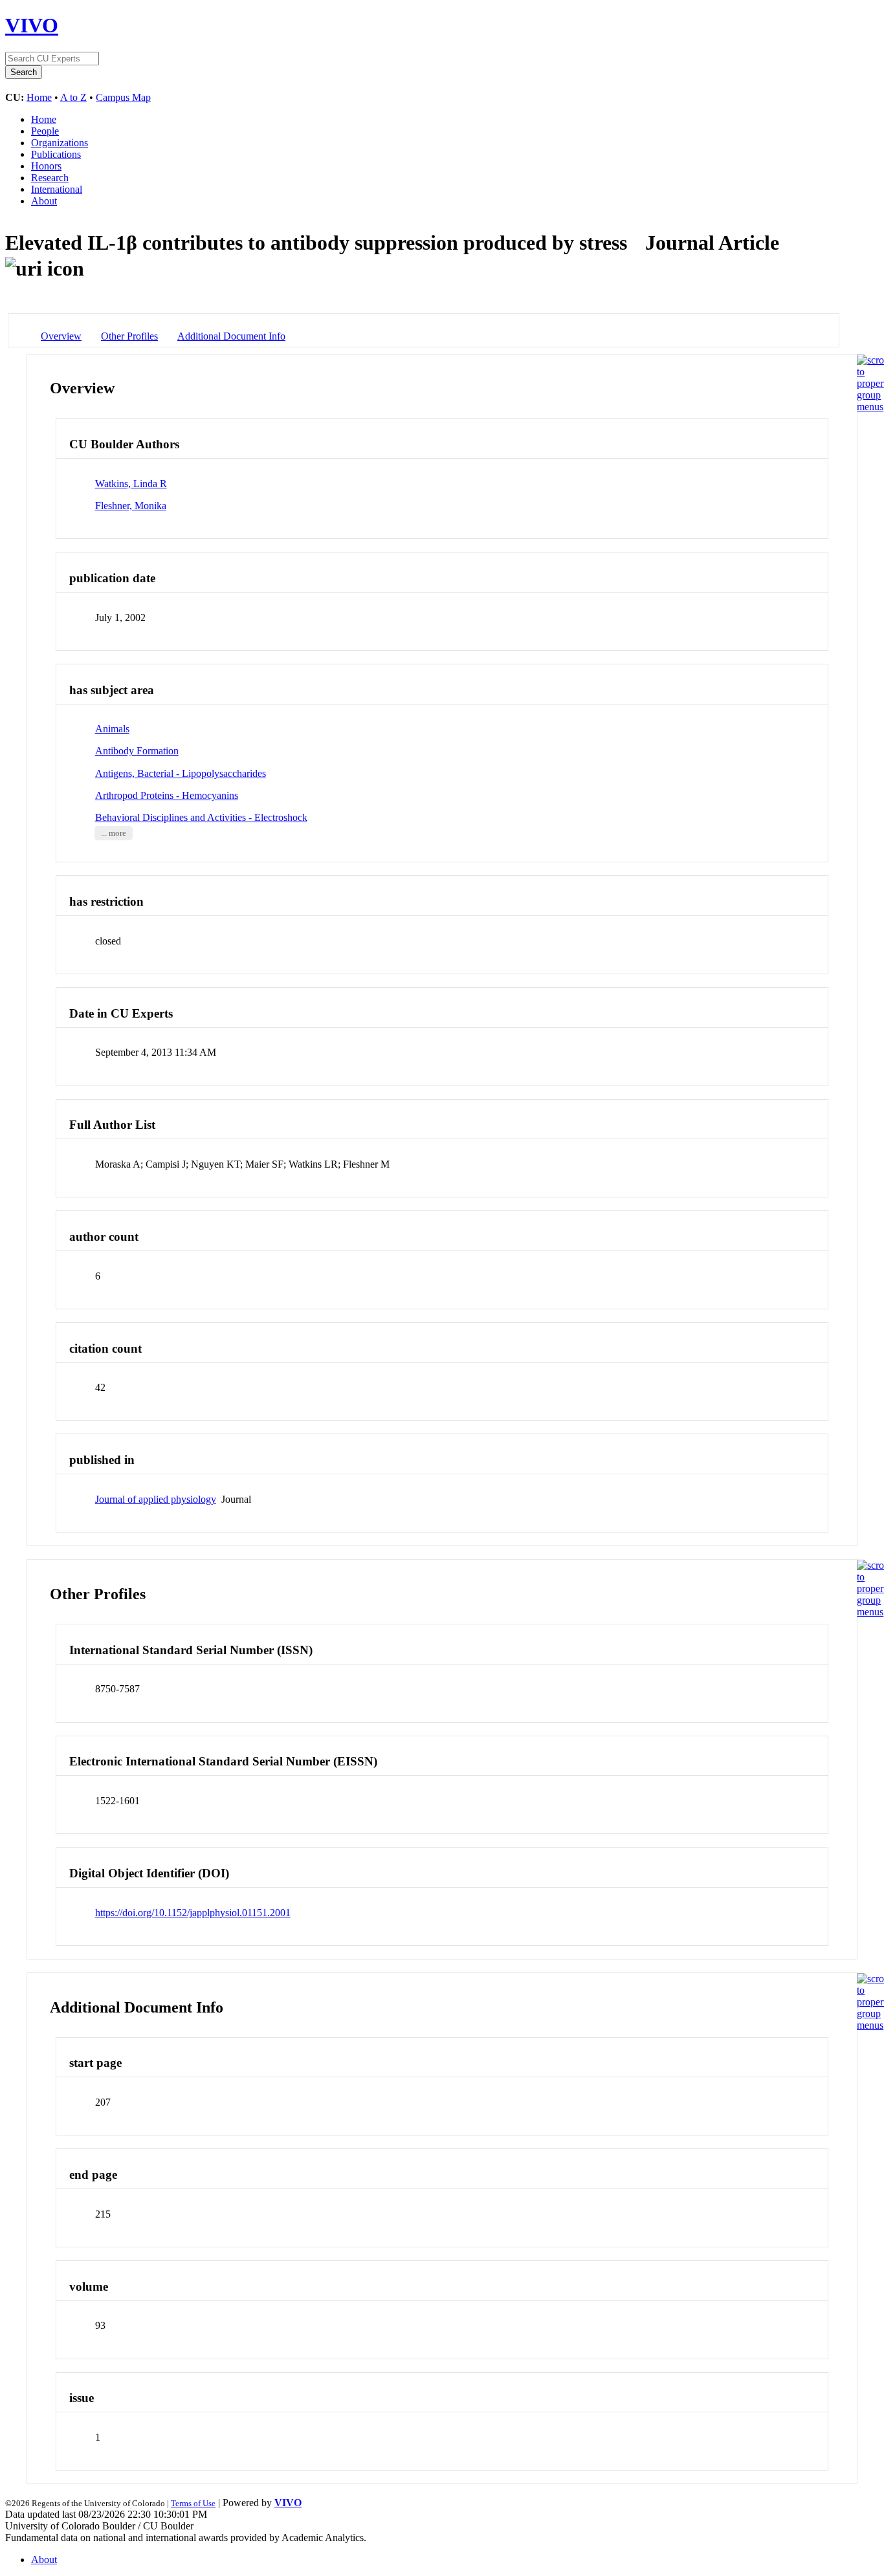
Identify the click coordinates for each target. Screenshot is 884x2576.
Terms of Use (193, 2503)
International (57, 189)
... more (114, 833)
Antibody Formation (137, 751)
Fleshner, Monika (131, 506)
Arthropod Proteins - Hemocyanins (167, 795)
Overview (61, 336)
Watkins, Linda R (131, 484)
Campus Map (123, 97)
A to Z (73, 97)
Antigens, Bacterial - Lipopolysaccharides (181, 773)
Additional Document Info (231, 336)
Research (50, 178)
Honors (46, 166)
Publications (56, 154)
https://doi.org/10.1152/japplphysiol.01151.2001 (193, 1913)
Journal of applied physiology (156, 1499)
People (45, 131)
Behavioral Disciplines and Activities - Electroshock (201, 817)
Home (39, 97)
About (44, 201)
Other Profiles (129, 336)
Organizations (60, 143)
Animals (112, 729)
